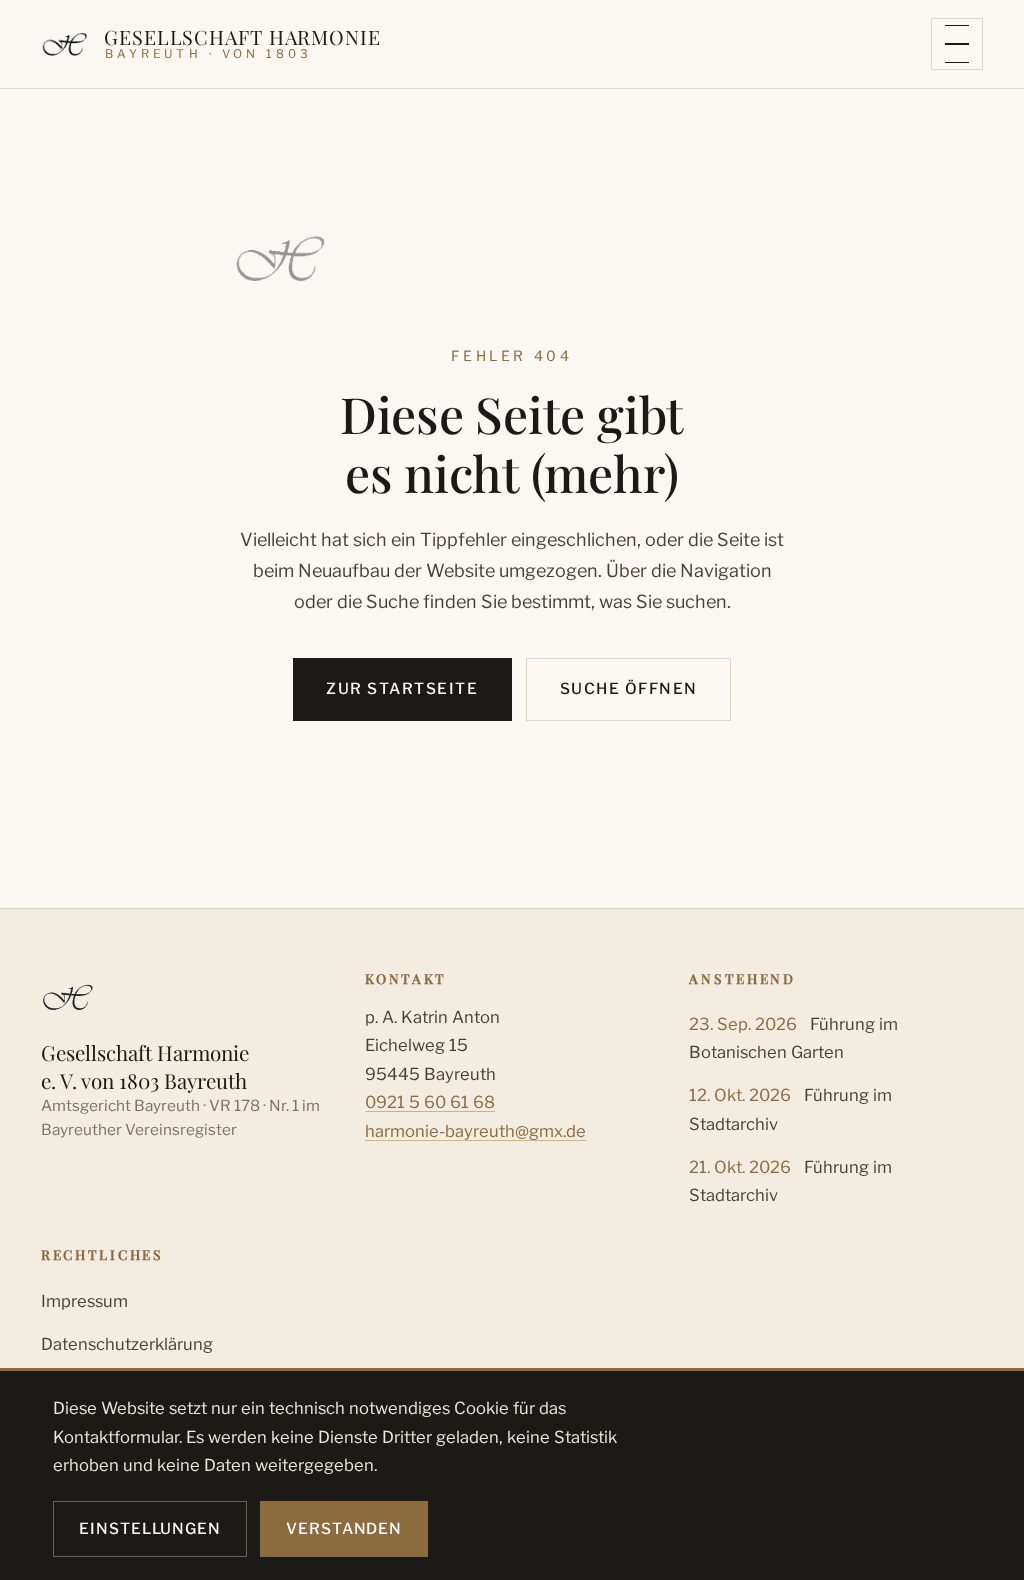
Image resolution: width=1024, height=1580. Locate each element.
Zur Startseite (402, 688)
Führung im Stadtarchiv (790, 1109)
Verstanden (344, 1528)
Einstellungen (150, 1528)
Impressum (84, 1301)
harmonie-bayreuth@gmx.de (475, 1131)
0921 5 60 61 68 (430, 1102)
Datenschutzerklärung (127, 1344)
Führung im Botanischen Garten (793, 1038)
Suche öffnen (629, 688)
